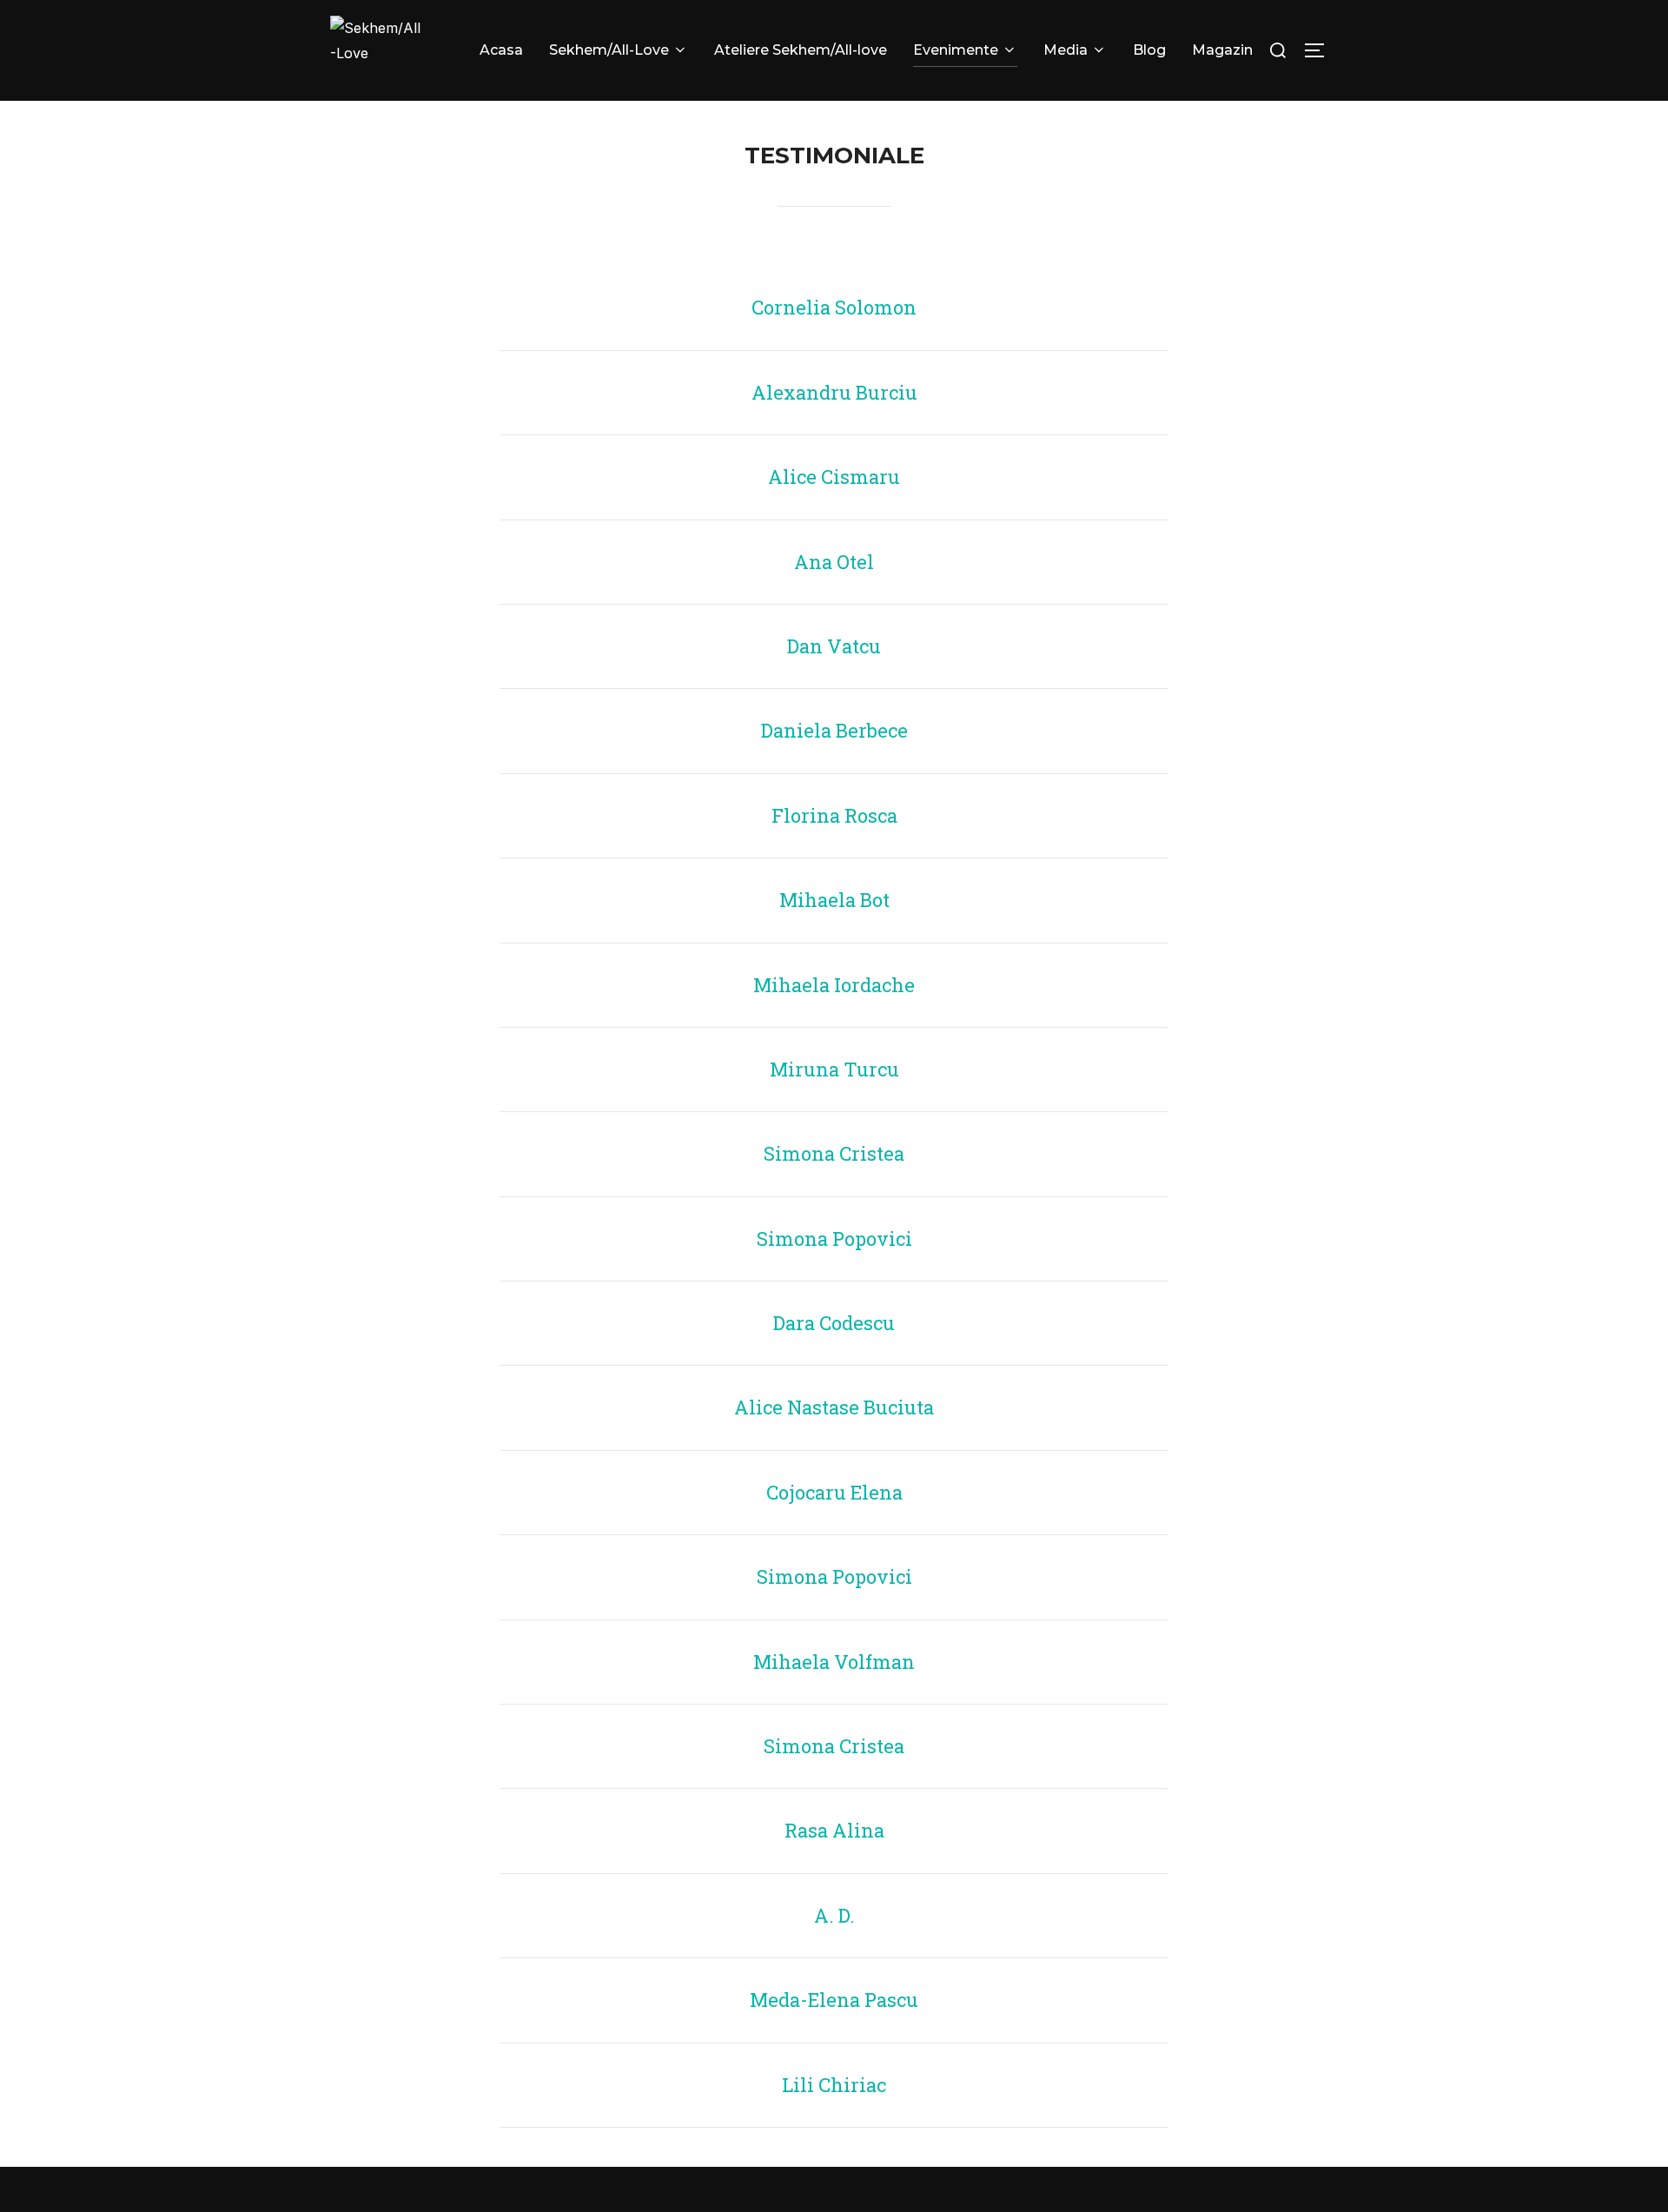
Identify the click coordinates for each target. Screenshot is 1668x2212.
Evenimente (956, 50)
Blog (1149, 50)
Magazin (1222, 50)
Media (1066, 50)
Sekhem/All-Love (609, 50)
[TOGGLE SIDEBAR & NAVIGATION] (1320, 50)
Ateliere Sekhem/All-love (801, 50)
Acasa (501, 50)
